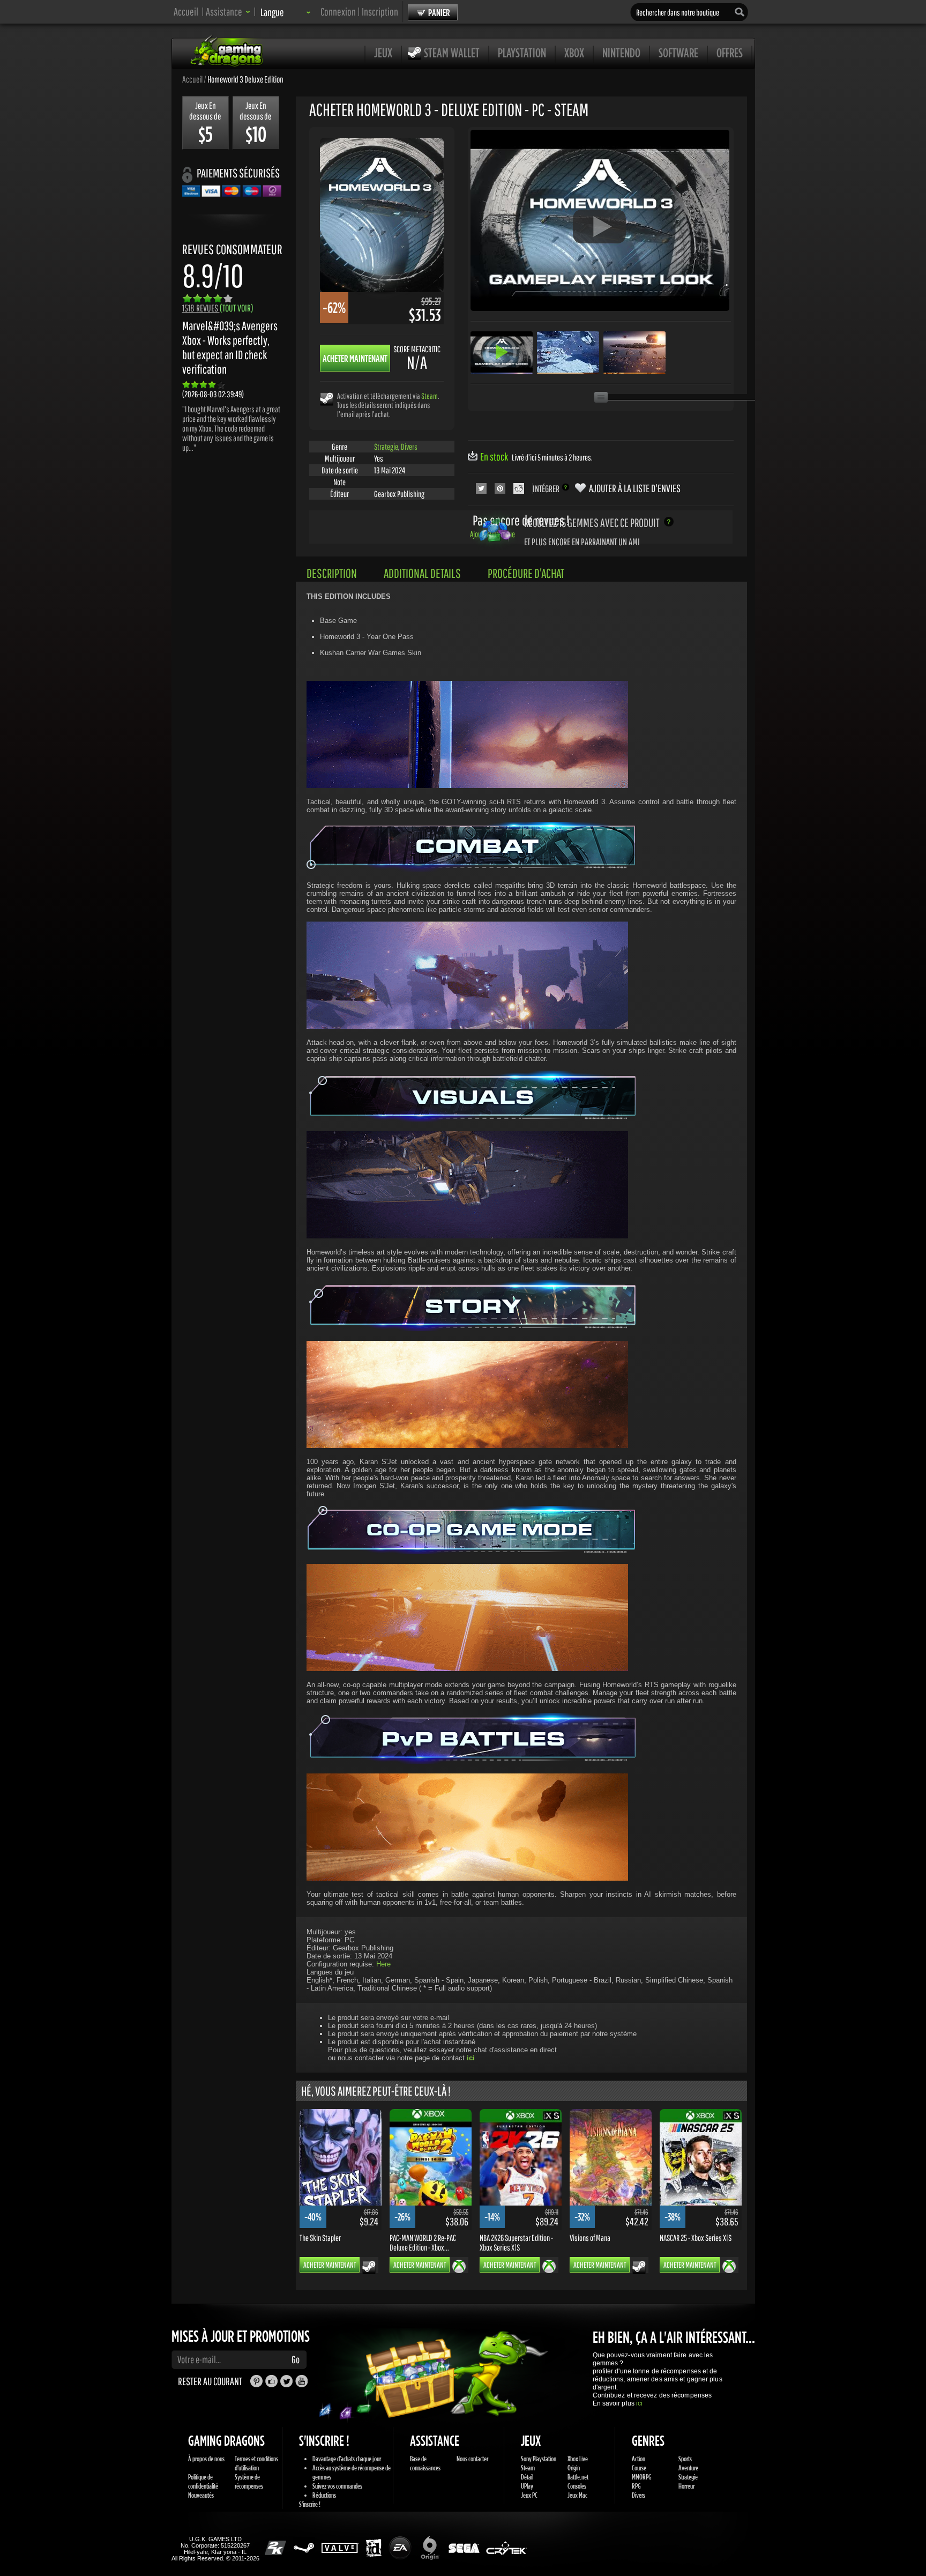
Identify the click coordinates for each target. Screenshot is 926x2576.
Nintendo (621, 53)
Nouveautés (201, 2495)
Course (639, 2468)
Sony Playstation (539, 2459)
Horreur (686, 2486)
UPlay (527, 2486)
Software (678, 53)
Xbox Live (578, 2459)
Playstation (522, 53)
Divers (409, 447)
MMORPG (642, 2477)
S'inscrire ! (310, 2504)
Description (332, 573)
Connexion (338, 12)
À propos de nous (206, 2459)
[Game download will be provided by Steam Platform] (327, 399)
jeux (383, 53)
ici (639, 2403)
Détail (527, 2477)
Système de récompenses (249, 2481)
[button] (228, 12)
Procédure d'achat (526, 573)
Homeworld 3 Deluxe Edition (245, 79)
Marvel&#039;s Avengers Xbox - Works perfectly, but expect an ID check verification (230, 347)
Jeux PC (529, 2495)
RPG (636, 2486)
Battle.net (578, 2477)
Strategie (386, 447)
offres (730, 53)
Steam (430, 396)
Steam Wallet (452, 53)
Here (383, 1964)
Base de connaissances (425, 2463)
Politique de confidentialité (203, 2481)
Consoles (577, 2486)
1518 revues (218, 308)
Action (639, 2459)
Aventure (688, 2468)
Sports (685, 2459)
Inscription (380, 12)
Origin (574, 2468)
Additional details (422, 573)
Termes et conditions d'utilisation (256, 2463)
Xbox (574, 53)
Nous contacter (472, 2459)
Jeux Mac (577, 2495)
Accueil (186, 12)
